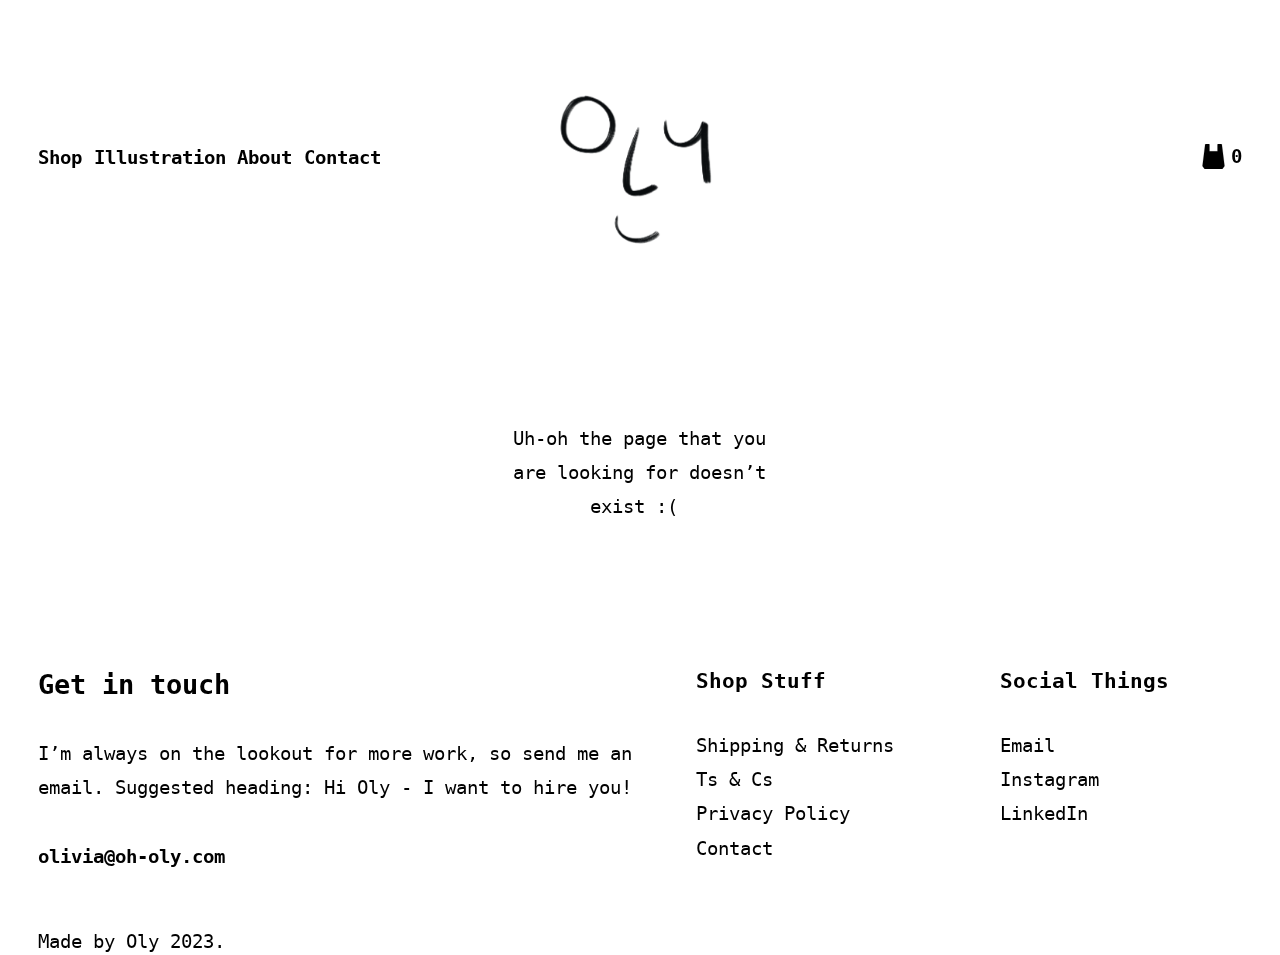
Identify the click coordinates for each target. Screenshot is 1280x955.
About (264, 157)
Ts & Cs (734, 779)
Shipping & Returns (795, 745)
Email (1027, 745)
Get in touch (134, 684)
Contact (342, 157)
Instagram (1049, 779)
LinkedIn (1044, 813)
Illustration (160, 157)
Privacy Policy (773, 813)
